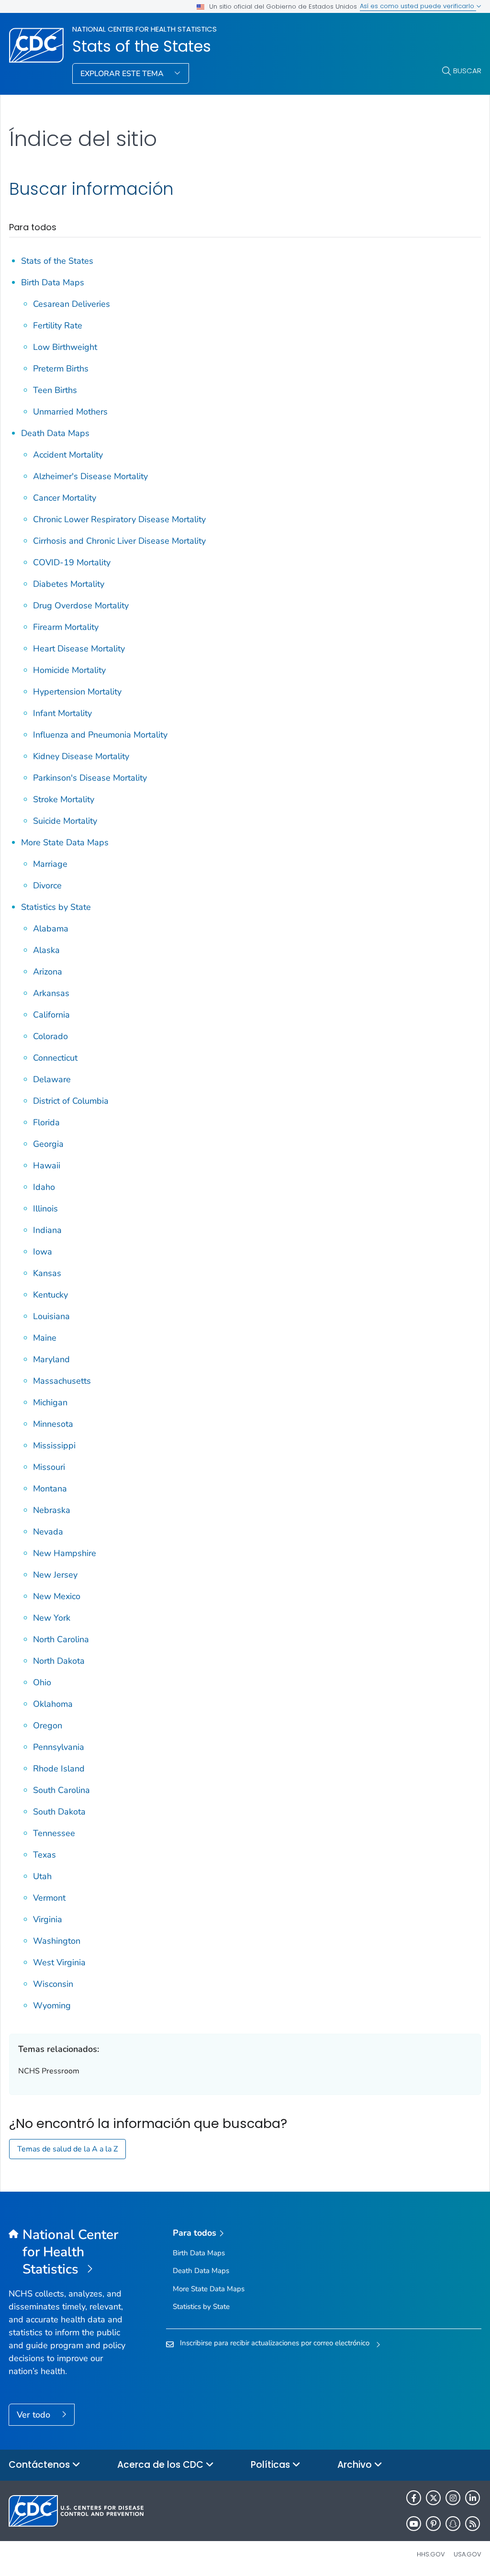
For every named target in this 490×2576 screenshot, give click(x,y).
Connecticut (55, 1058)
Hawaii (47, 1165)
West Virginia (59, 1962)
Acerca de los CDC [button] (161, 2465)
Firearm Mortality (66, 627)
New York (52, 1618)
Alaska (46, 950)
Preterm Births (61, 369)
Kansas (47, 1273)
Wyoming (52, 2005)
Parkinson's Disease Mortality (90, 778)
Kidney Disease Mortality (81, 756)
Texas (45, 1855)
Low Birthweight (65, 347)
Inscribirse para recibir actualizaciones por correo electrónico (275, 2343)
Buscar (467, 71)
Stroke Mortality (64, 799)
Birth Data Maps (53, 282)
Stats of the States (142, 46)
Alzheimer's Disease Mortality (90, 476)
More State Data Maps (65, 842)
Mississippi (54, 1445)
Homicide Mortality (69, 670)
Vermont (49, 1898)
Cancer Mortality (65, 498)
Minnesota (53, 1424)
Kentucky (50, 1295)
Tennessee (54, 1833)
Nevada (48, 1532)
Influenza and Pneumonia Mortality (100, 735)
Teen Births (55, 390)
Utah (42, 1876)
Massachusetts (62, 1381)
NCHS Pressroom (49, 2071)
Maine (45, 1338)
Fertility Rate (58, 325)
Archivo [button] (356, 2465)
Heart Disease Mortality (79, 649)
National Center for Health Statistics (145, 29)
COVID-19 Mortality (72, 562)
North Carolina (61, 1639)
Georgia (48, 1144)
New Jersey (55, 1575)
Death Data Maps (55, 433)
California (51, 1015)
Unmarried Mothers (70, 412)
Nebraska (52, 1510)
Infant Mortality (62, 713)
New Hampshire (65, 1553)
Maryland (51, 1359)
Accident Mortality (68, 455)
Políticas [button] (272, 2465)
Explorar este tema (123, 74)
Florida (46, 1122)
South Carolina (61, 1790)
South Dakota (59, 1812)
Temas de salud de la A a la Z (67, 2149)
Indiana (47, 1230)
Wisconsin (53, 1984)
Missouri (49, 1467)
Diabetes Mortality (69, 584)
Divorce (47, 885)
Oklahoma (53, 1704)
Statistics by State (56, 907)
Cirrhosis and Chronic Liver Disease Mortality (119, 541)
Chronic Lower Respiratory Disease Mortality (119, 519)
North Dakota (59, 1661)
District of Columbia (71, 1101)
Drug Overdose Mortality (81, 605)
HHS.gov (431, 2554)
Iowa (43, 1252)
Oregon (48, 1725)
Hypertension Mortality (77, 692)
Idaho (44, 1187)
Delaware (52, 1079)
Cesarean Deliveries (72, 304)
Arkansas (51, 993)
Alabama (51, 929)
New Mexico (57, 1596)
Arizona (48, 972)
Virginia (48, 1919)
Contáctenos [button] (40, 2465)
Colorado (50, 1036)
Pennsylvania (59, 1747)
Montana (50, 1489)
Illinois (45, 1209)
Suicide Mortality (65, 821)
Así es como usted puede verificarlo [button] (418, 6)
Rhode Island (59, 1769)
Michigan (50, 1402)
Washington (57, 1941)
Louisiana (51, 1316)
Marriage (50, 864)
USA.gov (468, 2554)
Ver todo (35, 2415)
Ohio (42, 1682)
